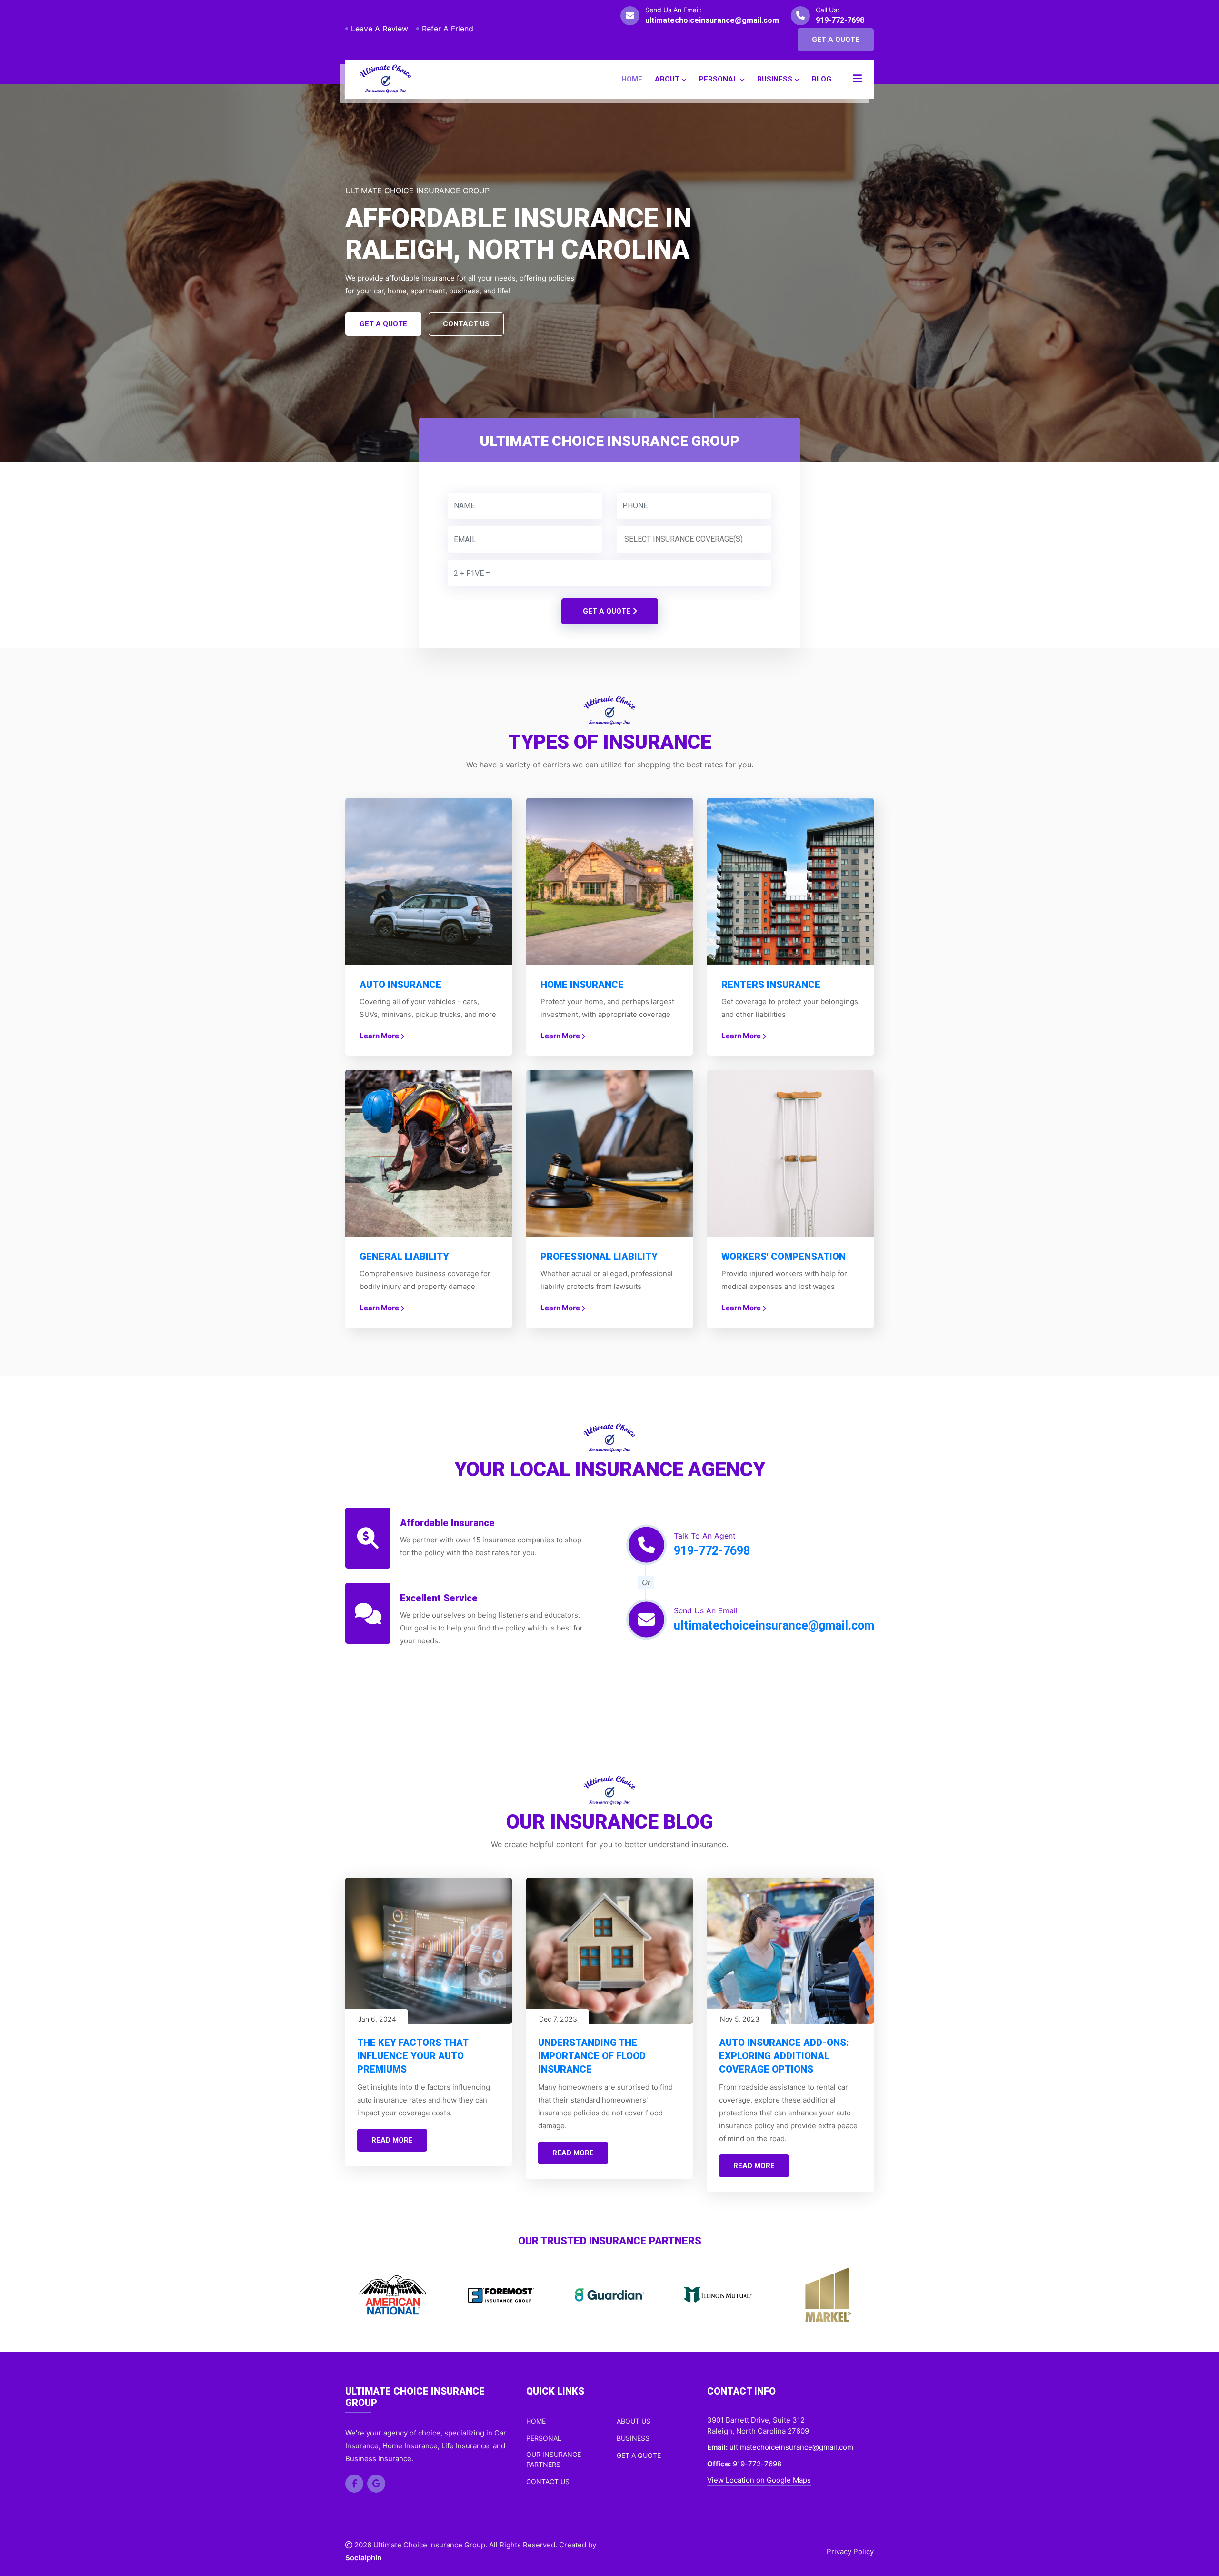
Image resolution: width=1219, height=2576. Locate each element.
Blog (822, 79)
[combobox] (694, 539)
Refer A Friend (448, 29)
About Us (634, 2421)
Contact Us (466, 324)
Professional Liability (599, 1257)
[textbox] (696, 539)
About (668, 79)
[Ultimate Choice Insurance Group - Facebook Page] (354, 2484)
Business (776, 79)
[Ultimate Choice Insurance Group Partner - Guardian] (501, 2295)
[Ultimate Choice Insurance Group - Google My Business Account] (376, 2484)
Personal (719, 79)
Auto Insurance (400, 985)
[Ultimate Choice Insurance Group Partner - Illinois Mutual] (609, 2295)
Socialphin (363, 2558)
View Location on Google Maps (759, 2480)
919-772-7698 (840, 20)
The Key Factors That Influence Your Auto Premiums (413, 2056)
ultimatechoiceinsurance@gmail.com (712, 20)
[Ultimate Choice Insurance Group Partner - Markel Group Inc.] (718, 2295)
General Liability (404, 1257)
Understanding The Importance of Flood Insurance (592, 2056)
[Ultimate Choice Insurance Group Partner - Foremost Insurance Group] (392, 2295)
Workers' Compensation (784, 1257)
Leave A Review (380, 29)
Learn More (380, 1036)
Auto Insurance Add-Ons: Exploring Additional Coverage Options (784, 2056)
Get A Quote (836, 40)
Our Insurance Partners (554, 2459)
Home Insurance (582, 985)
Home (632, 79)
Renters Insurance (771, 985)
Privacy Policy (850, 2551)
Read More (392, 2140)
